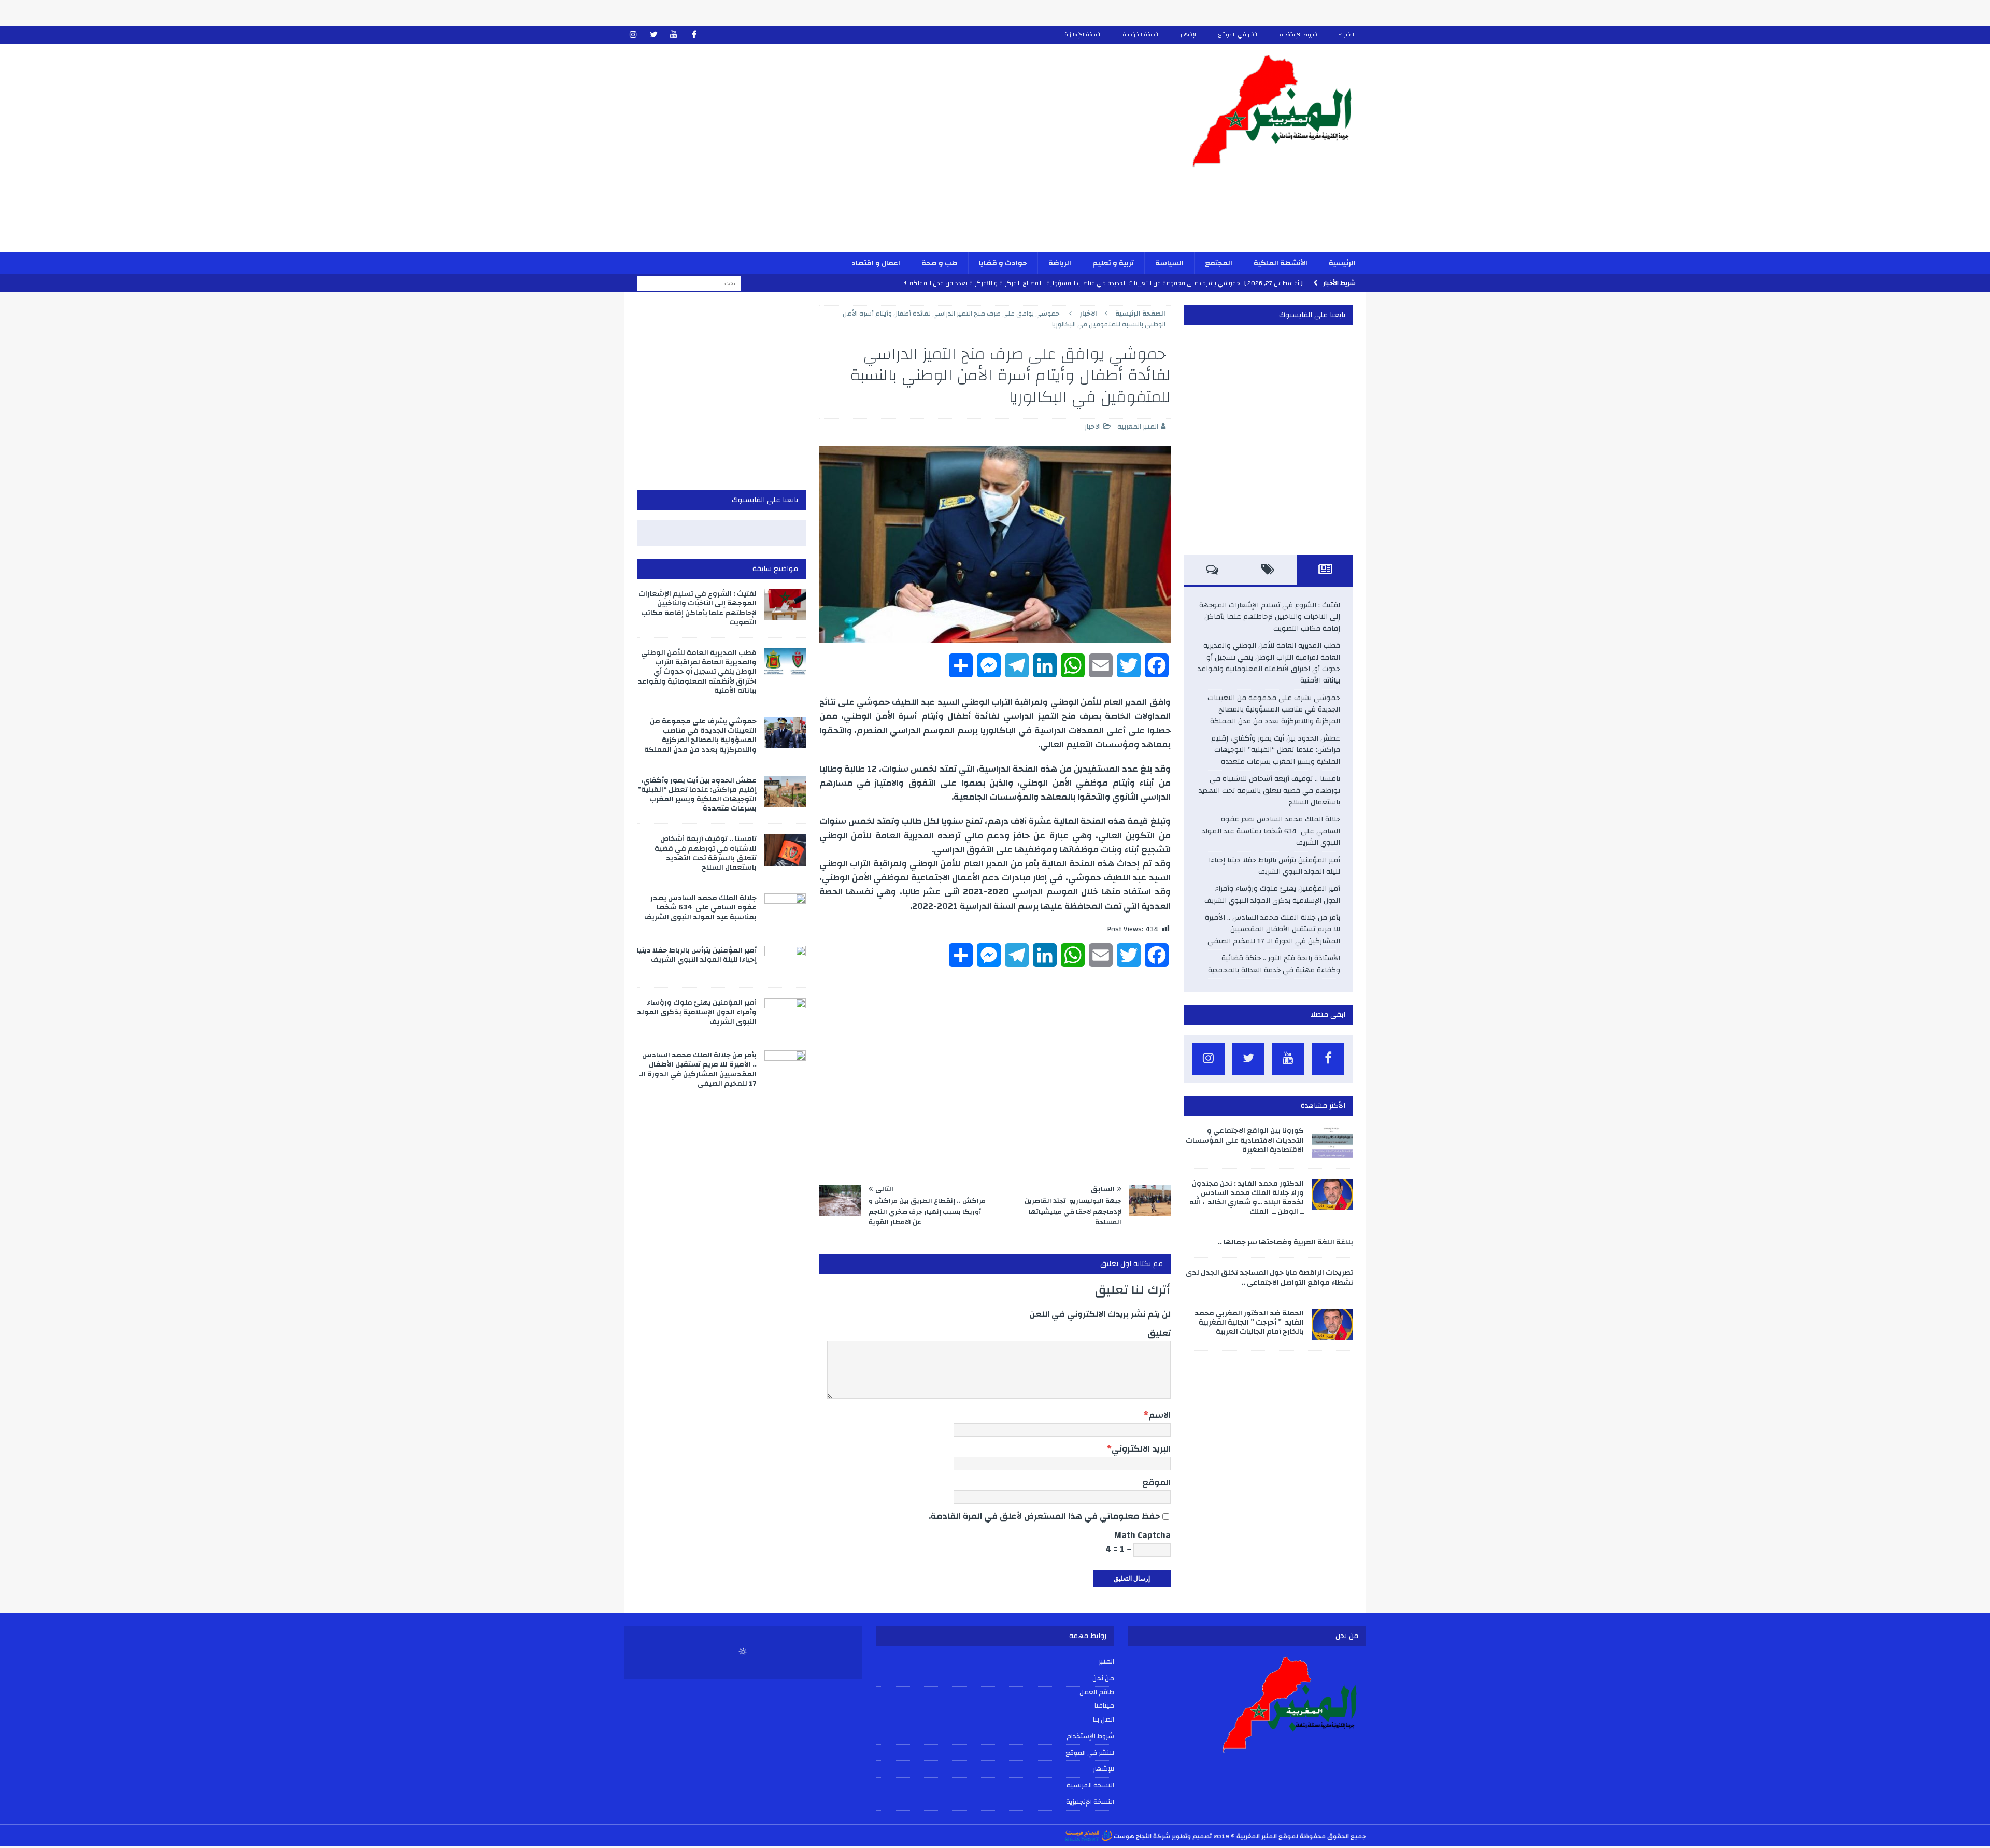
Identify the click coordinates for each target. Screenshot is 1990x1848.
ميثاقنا (1104, 1706)
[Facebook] (694, 35)
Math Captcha (1142, 1535)
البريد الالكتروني (1141, 1449)
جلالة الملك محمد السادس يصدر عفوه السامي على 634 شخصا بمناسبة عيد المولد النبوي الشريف (1271, 831)
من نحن (1103, 1678)
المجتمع (1219, 263)
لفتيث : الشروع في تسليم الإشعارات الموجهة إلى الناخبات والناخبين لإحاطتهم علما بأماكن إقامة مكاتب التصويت (1270, 617)
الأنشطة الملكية (1281, 263)
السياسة (1169, 263)
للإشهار (1189, 35)
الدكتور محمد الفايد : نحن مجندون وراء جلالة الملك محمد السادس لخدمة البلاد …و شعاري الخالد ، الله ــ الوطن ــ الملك (1247, 1198)
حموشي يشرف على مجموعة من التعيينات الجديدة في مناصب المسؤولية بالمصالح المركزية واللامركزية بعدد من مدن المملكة (1274, 710)
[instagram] (634, 35)
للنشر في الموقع (1239, 35)
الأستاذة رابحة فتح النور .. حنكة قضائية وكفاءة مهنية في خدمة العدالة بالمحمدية (1274, 964)
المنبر (1350, 35)
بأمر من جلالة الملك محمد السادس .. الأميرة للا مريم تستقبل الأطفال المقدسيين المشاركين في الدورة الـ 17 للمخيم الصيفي (1273, 929)
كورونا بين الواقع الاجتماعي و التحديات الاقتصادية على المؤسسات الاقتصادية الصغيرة (1245, 1140)
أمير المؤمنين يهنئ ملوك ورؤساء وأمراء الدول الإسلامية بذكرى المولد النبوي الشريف (1272, 894)
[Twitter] (654, 35)
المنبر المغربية (1138, 427)
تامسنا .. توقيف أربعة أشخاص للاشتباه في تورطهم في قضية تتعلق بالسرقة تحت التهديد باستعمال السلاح (1269, 791)
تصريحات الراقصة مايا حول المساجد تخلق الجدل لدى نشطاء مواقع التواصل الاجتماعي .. (1269, 1277)
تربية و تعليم (1113, 263)
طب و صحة (940, 263)
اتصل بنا (1104, 1720)
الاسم (1160, 1415)
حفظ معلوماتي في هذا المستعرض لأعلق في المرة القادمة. (1044, 1516)
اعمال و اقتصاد (876, 263)
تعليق (1159, 1333)
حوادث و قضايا (1003, 263)
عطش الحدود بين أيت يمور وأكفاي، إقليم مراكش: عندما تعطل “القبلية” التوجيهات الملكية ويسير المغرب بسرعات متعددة (1276, 750)
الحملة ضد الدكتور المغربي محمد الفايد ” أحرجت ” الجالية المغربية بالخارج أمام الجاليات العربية (1249, 1323)
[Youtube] (674, 35)
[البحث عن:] (689, 283)
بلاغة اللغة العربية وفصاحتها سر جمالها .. (1285, 1242)
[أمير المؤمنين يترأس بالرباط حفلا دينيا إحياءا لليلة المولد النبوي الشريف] (785, 961)
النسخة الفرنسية (1141, 35)
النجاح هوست (1132, 1836)
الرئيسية (1342, 263)
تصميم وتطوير (1192, 1836)
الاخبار (1093, 427)
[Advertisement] (874, 155)
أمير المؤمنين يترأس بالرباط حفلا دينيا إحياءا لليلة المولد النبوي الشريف (1274, 866)
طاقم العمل (1097, 1693)
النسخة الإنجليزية (1083, 35)
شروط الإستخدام (1298, 35)
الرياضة (1060, 263)
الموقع (1156, 1482)
